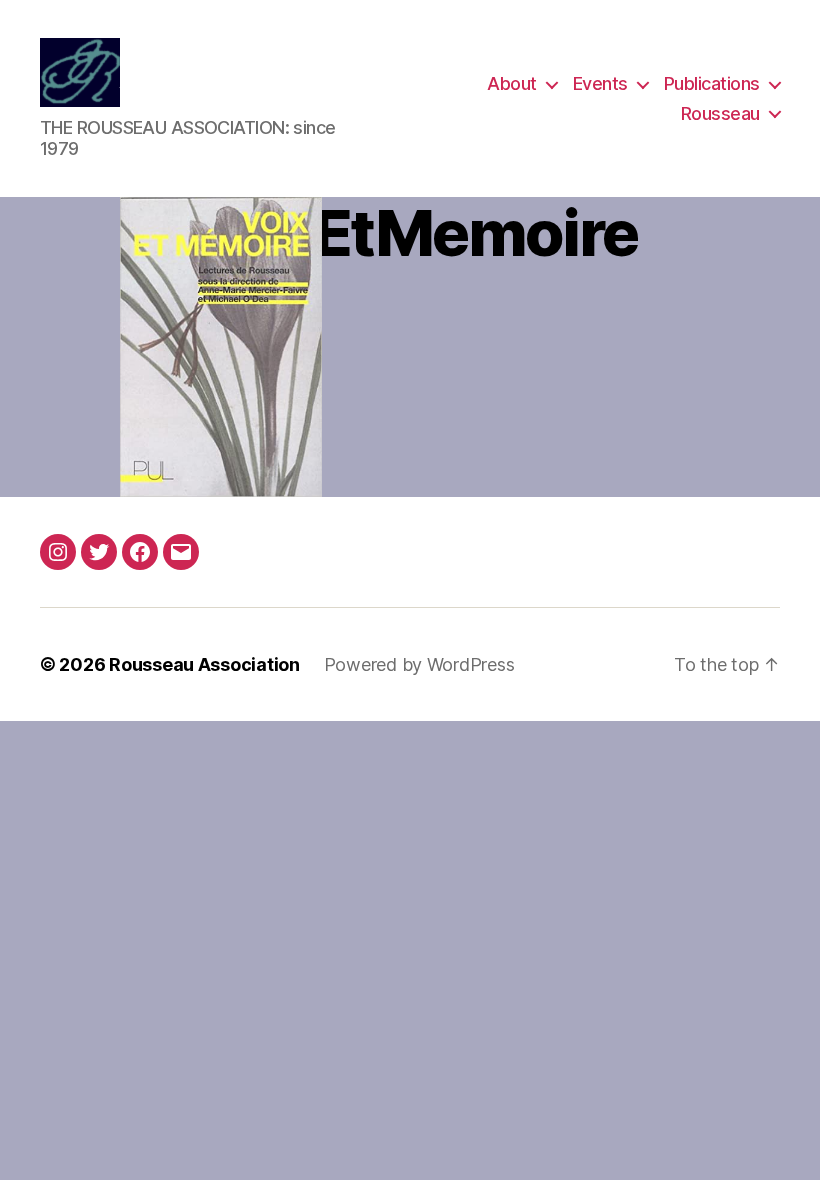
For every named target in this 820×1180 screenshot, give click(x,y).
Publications (712, 83)
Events (600, 83)
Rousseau (720, 113)
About (512, 83)
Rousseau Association (204, 664)
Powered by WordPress (419, 664)
